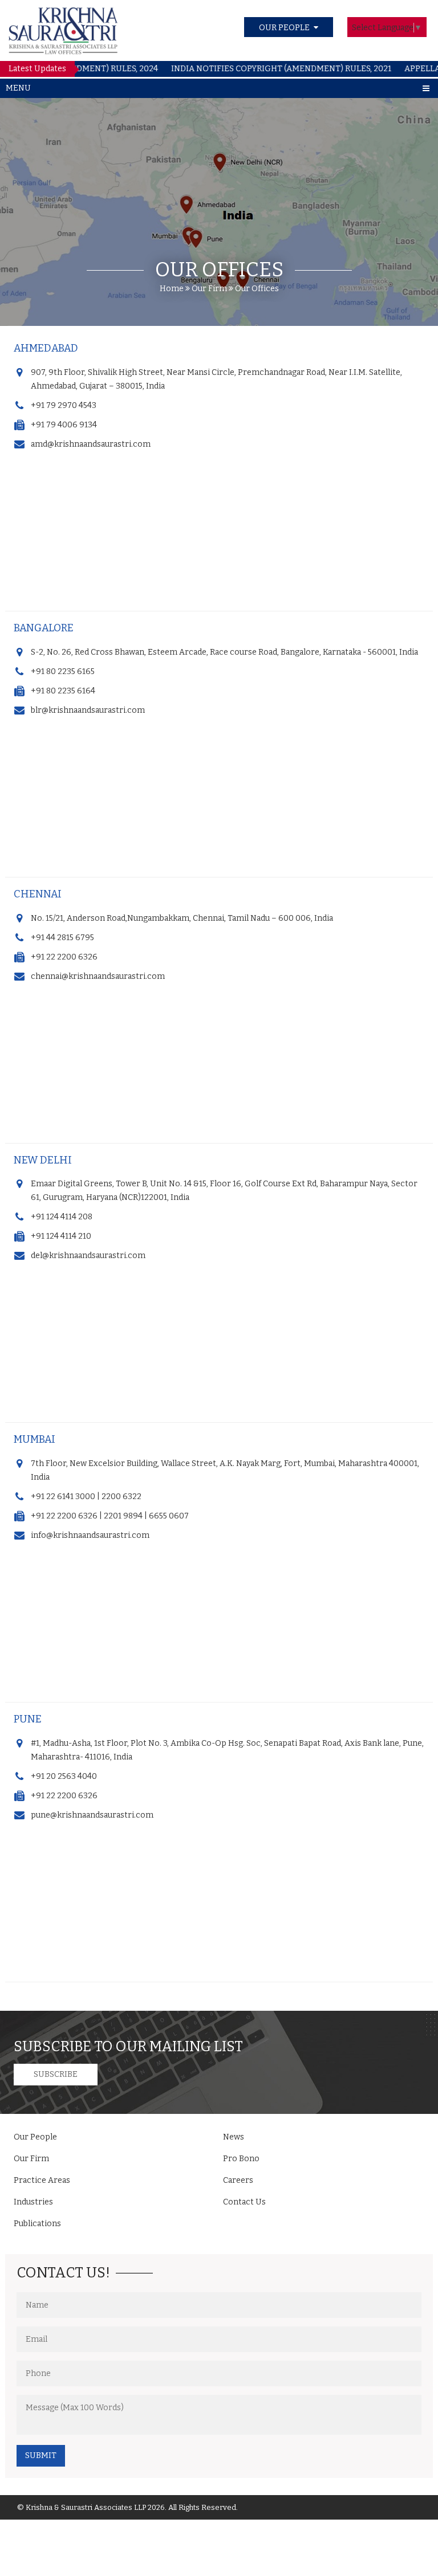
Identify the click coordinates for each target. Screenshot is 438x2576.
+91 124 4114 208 (62, 1217)
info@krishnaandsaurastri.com (90, 1535)
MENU (18, 88)
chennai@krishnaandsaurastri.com (98, 976)
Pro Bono (241, 2159)
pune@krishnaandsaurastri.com (92, 1815)
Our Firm (210, 289)
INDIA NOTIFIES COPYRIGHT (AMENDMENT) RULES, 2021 (255, 69)
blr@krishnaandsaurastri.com (88, 710)
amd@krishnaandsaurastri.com (91, 444)
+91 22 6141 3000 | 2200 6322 (86, 1497)
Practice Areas (42, 2180)
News (234, 2137)
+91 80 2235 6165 (63, 671)
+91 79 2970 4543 (64, 405)
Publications (37, 2224)
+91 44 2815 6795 (62, 938)
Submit (41, 2455)
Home (172, 289)
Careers (238, 2180)
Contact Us (244, 2202)
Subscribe (56, 2074)
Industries (33, 2202)
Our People (35, 2137)
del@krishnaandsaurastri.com (88, 1256)
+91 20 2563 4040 (64, 1776)
